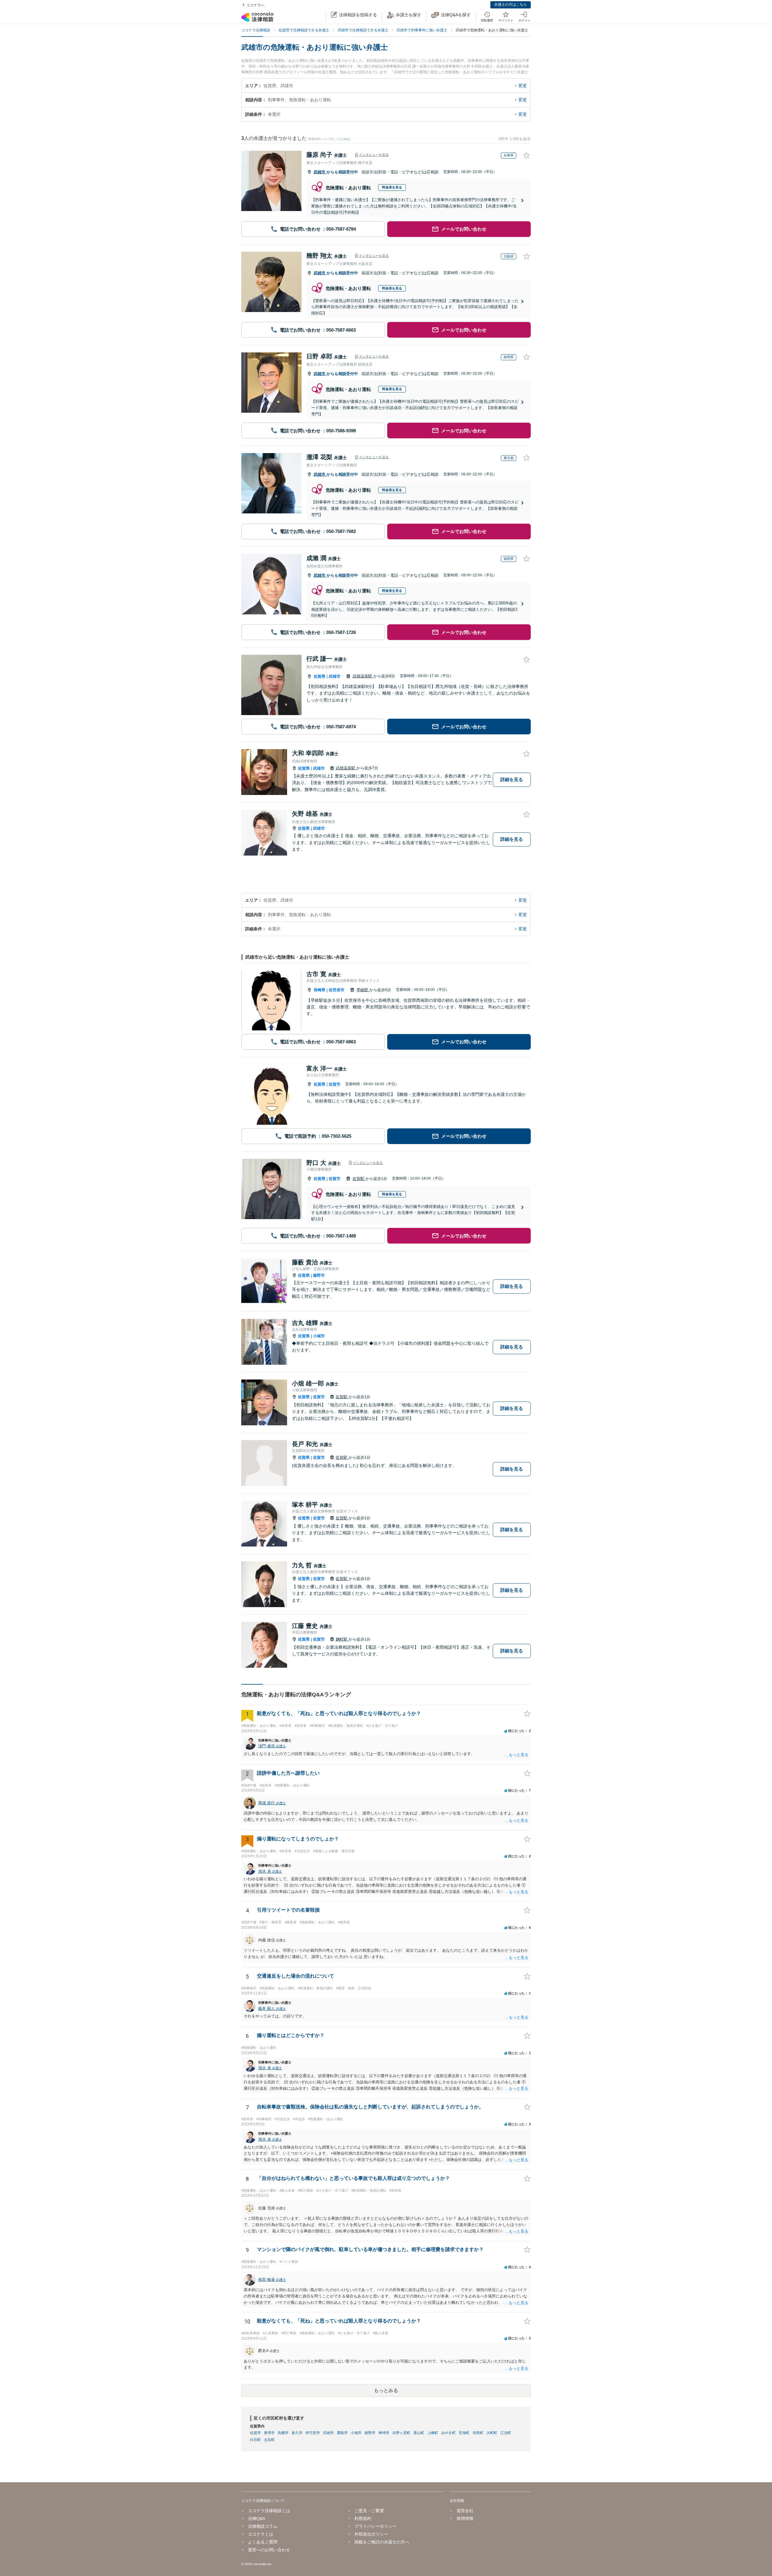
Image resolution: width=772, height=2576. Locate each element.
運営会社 (465, 2511)
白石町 (255, 2440)
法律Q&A (256, 2518)
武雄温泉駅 (363, 676)
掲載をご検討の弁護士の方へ (382, 2542)
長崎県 (320, 990)
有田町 (478, 2433)
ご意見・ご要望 (369, 2511)
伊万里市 (313, 2433)
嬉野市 (319, 1275)
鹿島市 (342, 2433)
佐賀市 (335, 1084)
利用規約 (363, 2518)
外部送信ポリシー (371, 2534)
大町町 (492, 2433)
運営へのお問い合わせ (269, 2550)
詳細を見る (512, 779)
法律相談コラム (263, 2526)
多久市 (297, 2433)
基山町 (419, 2433)
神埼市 (384, 2433)
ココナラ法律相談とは (269, 2511)
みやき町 (448, 2433)
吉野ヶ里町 (401, 2433)
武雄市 (320, 172)
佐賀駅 (359, 1179)
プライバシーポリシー (375, 2526)
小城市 (319, 1336)
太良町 (269, 2440)
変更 (523, 86)
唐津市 (269, 2433)
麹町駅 (342, 1639)
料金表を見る (392, 187)
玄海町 (464, 2433)
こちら (345, 139)
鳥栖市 (283, 2433)
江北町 (506, 2433)
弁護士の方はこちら (511, 5)
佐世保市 (337, 990)
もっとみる (386, 2390)
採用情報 (465, 2518)
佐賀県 (320, 676)
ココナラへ (255, 5)
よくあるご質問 (263, 2542)
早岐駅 (363, 990)
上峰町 (433, 2433)
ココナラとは (261, 2534)
